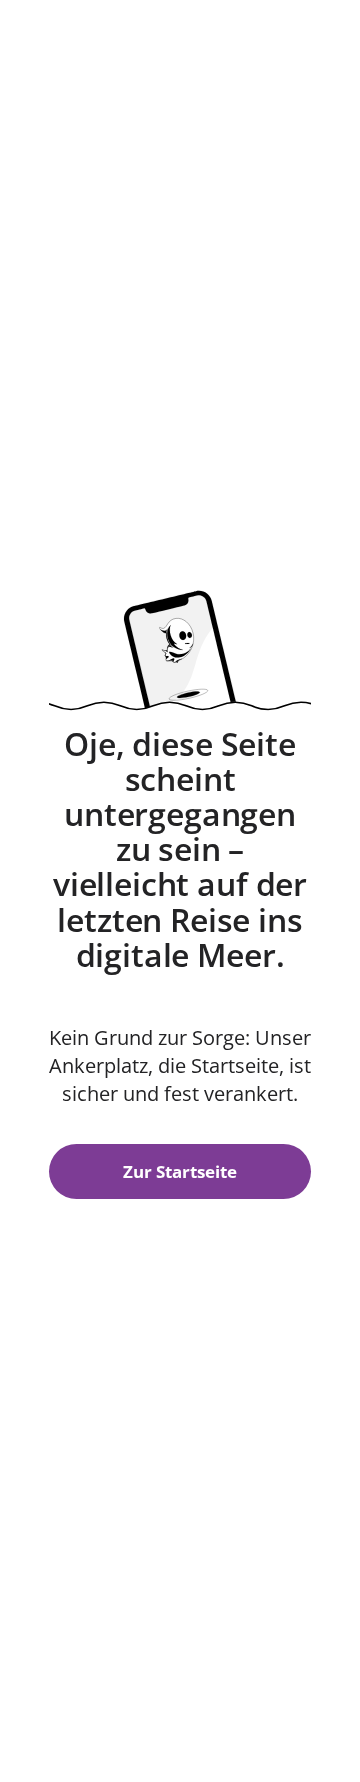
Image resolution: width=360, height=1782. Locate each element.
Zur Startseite (180, 1171)
